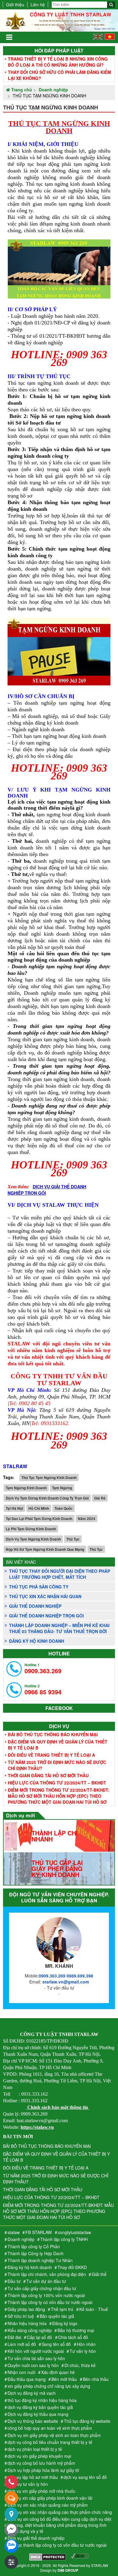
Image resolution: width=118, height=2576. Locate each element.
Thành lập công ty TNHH (64, 2239)
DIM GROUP (68, 2570)
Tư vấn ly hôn (83, 2351)
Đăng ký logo (65, 2323)
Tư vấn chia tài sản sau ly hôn (36, 2358)
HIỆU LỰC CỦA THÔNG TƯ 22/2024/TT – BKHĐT (57, 1783)
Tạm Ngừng (62, 1488)
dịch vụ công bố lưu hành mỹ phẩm (41, 2463)
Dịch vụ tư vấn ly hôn (28, 2484)
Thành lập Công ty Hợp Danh (36, 2253)
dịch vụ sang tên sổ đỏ (85, 2477)
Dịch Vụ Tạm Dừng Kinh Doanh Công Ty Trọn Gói (47, 1498)
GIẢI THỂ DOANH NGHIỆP (35, 1606)
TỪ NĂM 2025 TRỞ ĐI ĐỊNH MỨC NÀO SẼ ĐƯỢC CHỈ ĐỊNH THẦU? (57, 1765)
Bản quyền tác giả (57, 2316)
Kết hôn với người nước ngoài (36, 2351)
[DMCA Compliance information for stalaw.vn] (80, 2558)
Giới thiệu (15, 5)
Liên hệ (38, 5)
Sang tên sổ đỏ (56, 2344)
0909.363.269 (43, 1669)
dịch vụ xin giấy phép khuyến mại (39, 2456)
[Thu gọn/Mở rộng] (11, 2562)
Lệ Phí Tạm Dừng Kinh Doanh (31, 1529)
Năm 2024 (87, 1519)
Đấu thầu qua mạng (27, 2379)
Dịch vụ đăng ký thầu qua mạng (38, 2414)
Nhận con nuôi (21, 2372)
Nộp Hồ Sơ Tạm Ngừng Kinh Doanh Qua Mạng (45, 1549)
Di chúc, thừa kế (80, 2365)
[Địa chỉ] (11, 2514)
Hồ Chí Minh (39, 1508)
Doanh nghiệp (21, 2239)
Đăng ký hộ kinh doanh (30, 2267)
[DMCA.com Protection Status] (48, 2558)
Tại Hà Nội (14, 1508)
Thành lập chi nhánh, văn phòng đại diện (47, 2274)
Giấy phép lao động (26, 2309)
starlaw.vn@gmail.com (66, 1982)
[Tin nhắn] (11, 2498)
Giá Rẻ (100, 1498)
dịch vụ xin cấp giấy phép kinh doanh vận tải (50, 2498)
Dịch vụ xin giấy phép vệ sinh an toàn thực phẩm (54, 2435)
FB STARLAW (39, 2232)
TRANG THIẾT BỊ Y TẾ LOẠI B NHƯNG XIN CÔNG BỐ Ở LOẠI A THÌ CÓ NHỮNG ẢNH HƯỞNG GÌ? (58, 62)
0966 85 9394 (43, 1690)
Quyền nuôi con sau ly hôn (33, 2365)
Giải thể (99, 2274)
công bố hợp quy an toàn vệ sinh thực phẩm (50, 2428)
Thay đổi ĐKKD (72, 2267)
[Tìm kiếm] (111, 5)
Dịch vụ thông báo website (33, 2421)
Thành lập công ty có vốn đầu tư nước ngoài (50, 2302)
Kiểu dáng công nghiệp (30, 2330)
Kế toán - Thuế (94, 2309)
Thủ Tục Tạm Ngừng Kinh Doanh (49, 1478)
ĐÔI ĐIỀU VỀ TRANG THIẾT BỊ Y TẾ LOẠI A (51, 1755)
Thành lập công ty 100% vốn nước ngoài (46, 2295)
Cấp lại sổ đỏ (39, 2337)
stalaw (14, 2232)
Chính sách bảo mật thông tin (58, 2107)
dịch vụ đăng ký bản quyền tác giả (40, 2407)
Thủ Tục (73, 1539)
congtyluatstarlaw (74, 2232)
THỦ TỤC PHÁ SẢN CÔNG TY (39, 1587)
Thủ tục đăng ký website (87, 2421)
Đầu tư (14, 2281)
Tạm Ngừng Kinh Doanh (26, 1488)
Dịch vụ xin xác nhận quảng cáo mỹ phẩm (48, 2505)
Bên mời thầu (64, 2379)
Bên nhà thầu (96, 2379)
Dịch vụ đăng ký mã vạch (32, 2393)
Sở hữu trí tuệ (21, 2316)
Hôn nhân (86, 2344)
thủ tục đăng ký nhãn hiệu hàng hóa (42, 2400)
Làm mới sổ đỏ (22, 2344)
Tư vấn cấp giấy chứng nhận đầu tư (42, 2288)
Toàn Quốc (64, 1508)
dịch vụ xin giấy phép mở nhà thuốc (41, 2491)
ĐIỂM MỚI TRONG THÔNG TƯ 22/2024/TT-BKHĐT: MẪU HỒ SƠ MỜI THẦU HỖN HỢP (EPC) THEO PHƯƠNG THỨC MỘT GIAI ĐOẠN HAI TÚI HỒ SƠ (59, 1796)
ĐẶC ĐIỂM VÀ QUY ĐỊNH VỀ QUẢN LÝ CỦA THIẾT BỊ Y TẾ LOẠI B (58, 1745)
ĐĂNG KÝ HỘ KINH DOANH (37, 1641)
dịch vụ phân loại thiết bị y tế (35, 2449)
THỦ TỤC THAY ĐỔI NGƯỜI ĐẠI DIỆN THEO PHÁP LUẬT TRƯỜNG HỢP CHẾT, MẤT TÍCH (60, 1574)
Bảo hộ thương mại (76, 2330)
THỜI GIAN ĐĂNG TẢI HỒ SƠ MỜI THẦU (48, 1775)
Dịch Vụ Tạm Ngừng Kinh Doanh (33, 1539)
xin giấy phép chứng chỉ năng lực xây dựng (49, 2386)
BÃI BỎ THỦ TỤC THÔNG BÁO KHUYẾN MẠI (53, 1734)
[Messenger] (11, 2530)
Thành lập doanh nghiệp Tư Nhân (40, 2260)
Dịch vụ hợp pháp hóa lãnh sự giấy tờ (43, 2470)
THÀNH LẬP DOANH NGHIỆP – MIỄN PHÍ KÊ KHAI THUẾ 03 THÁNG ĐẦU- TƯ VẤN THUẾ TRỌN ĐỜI (59, 1628)
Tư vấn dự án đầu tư (46, 2281)
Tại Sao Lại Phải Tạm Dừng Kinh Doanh (39, 1519)
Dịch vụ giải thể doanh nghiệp (36, 2538)
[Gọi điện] (11, 2482)
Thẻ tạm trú (62, 2309)
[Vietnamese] (110, 38)
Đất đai (14, 2337)
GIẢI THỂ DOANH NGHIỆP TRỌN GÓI (46, 1616)
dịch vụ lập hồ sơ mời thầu (33, 2477)
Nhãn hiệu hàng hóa (27, 2323)
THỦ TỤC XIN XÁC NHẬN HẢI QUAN (45, 1596)
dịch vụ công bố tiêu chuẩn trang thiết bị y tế (50, 2442)
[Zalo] (11, 2546)
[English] (98, 38)
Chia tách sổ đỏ (73, 2337)
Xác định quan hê (58, 2372)
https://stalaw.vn (37, 2127)
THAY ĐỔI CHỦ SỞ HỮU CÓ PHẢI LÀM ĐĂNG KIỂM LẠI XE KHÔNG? (59, 75)
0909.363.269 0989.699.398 (66, 1976)
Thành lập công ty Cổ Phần (34, 2246)
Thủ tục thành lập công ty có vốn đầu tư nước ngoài (57, 2545)
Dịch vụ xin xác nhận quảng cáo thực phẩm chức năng (60, 2512)
